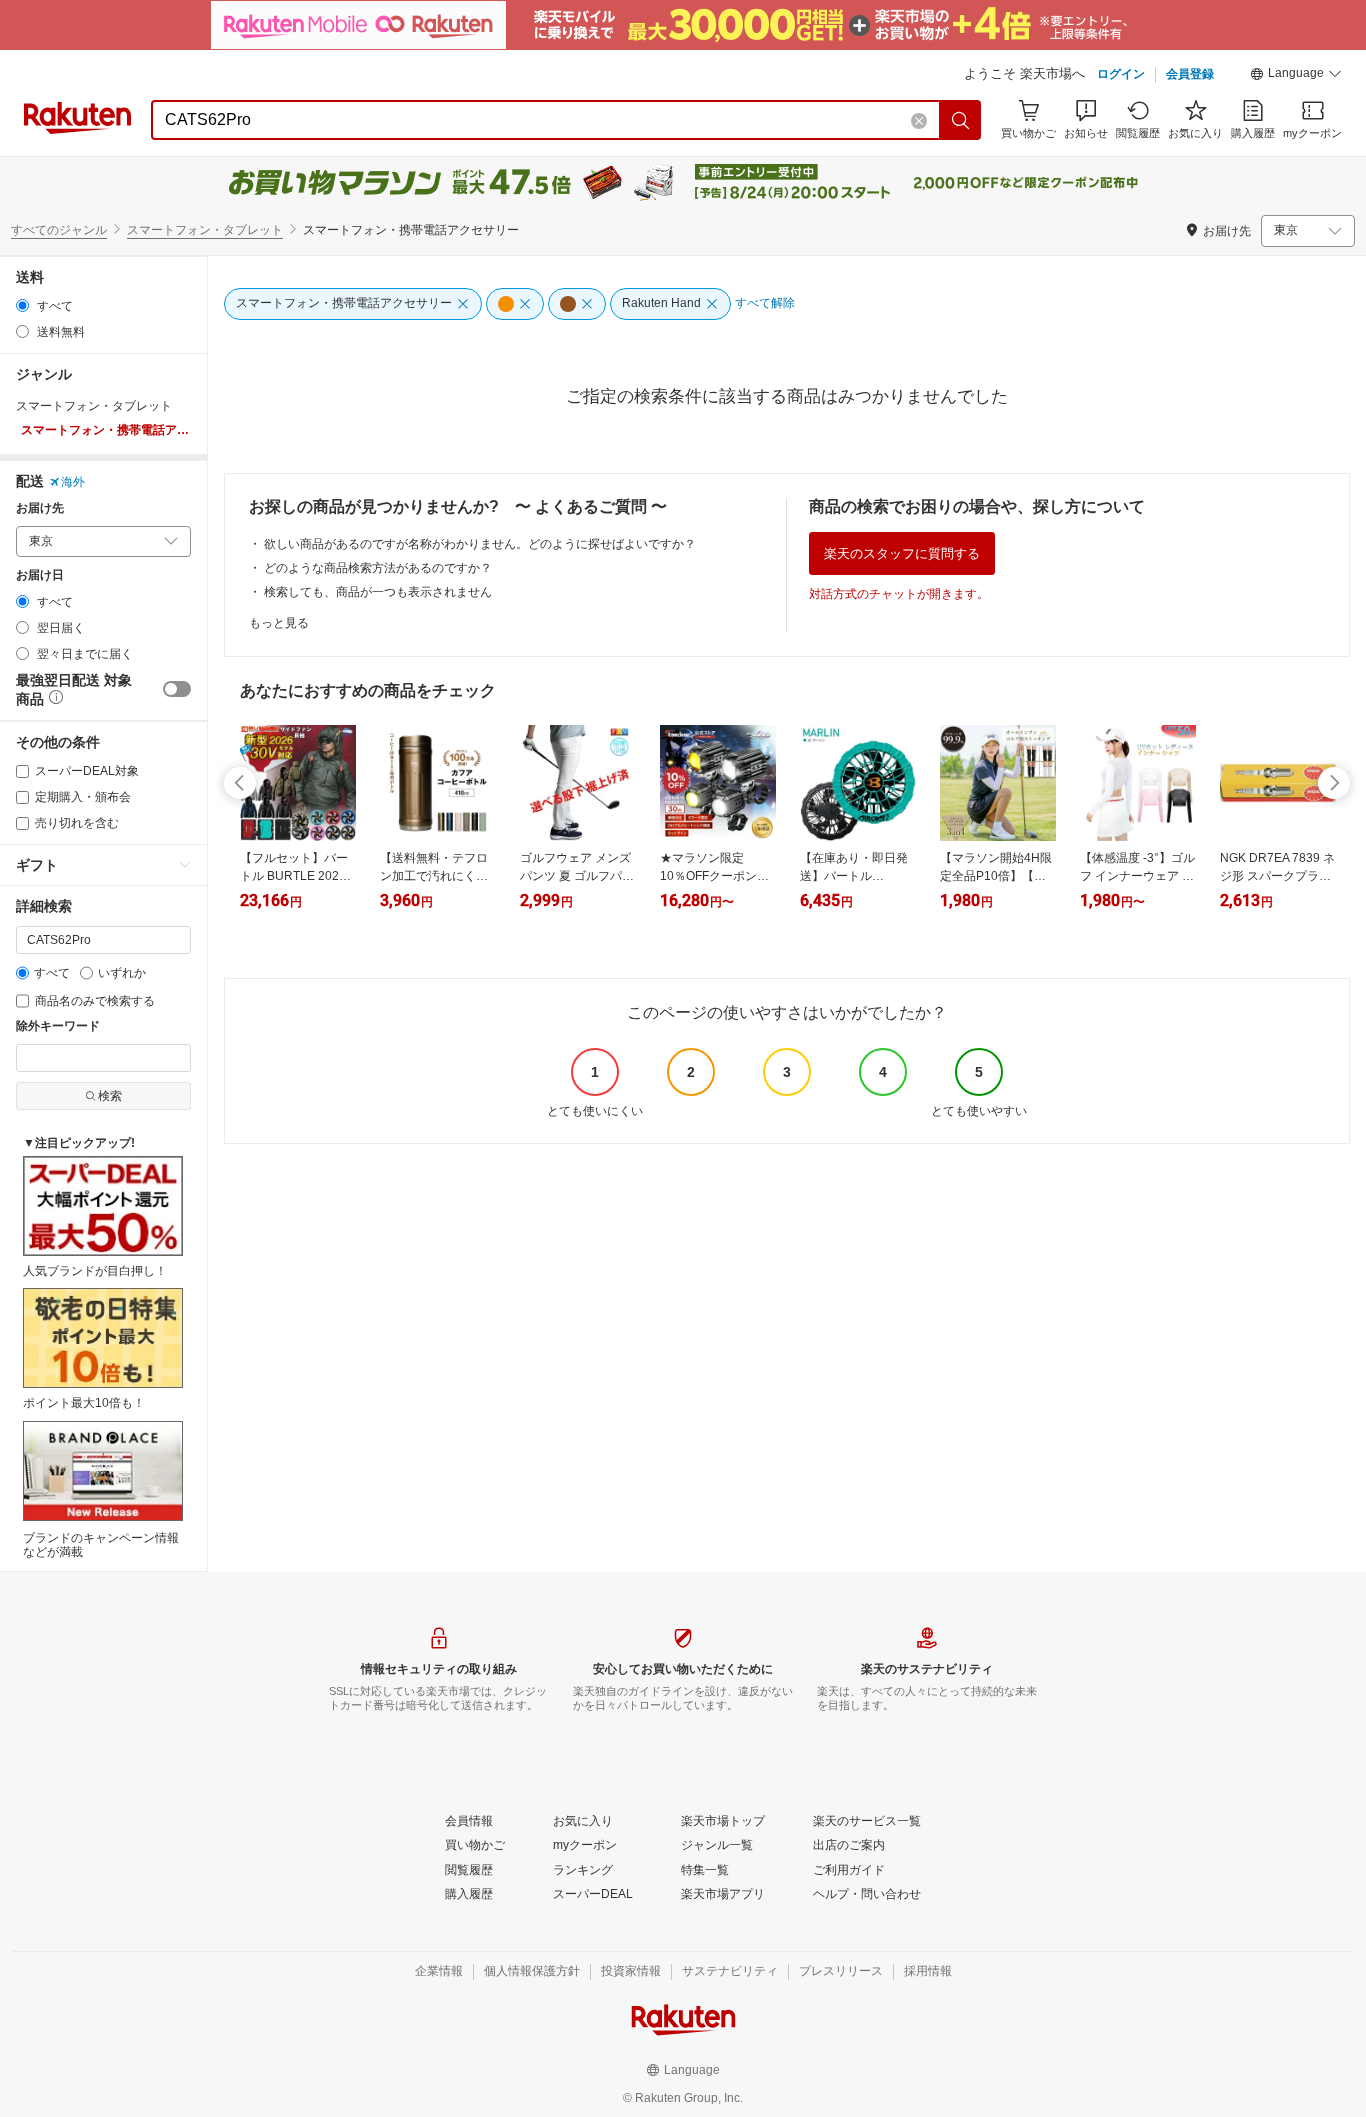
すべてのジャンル (59, 230)
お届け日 (40, 575)
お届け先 (40, 508)
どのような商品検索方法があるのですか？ (378, 568)
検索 (110, 1096)
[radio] (22, 305)
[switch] (177, 689)
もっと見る (279, 623)
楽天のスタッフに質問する (902, 553)
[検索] (961, 120)
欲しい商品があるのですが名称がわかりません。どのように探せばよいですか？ (480, 544)
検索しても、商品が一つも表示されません (378, 592)
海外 (73, 482)
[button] (1296, 76)
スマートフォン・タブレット (205, 230)
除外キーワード (58, 1026)
